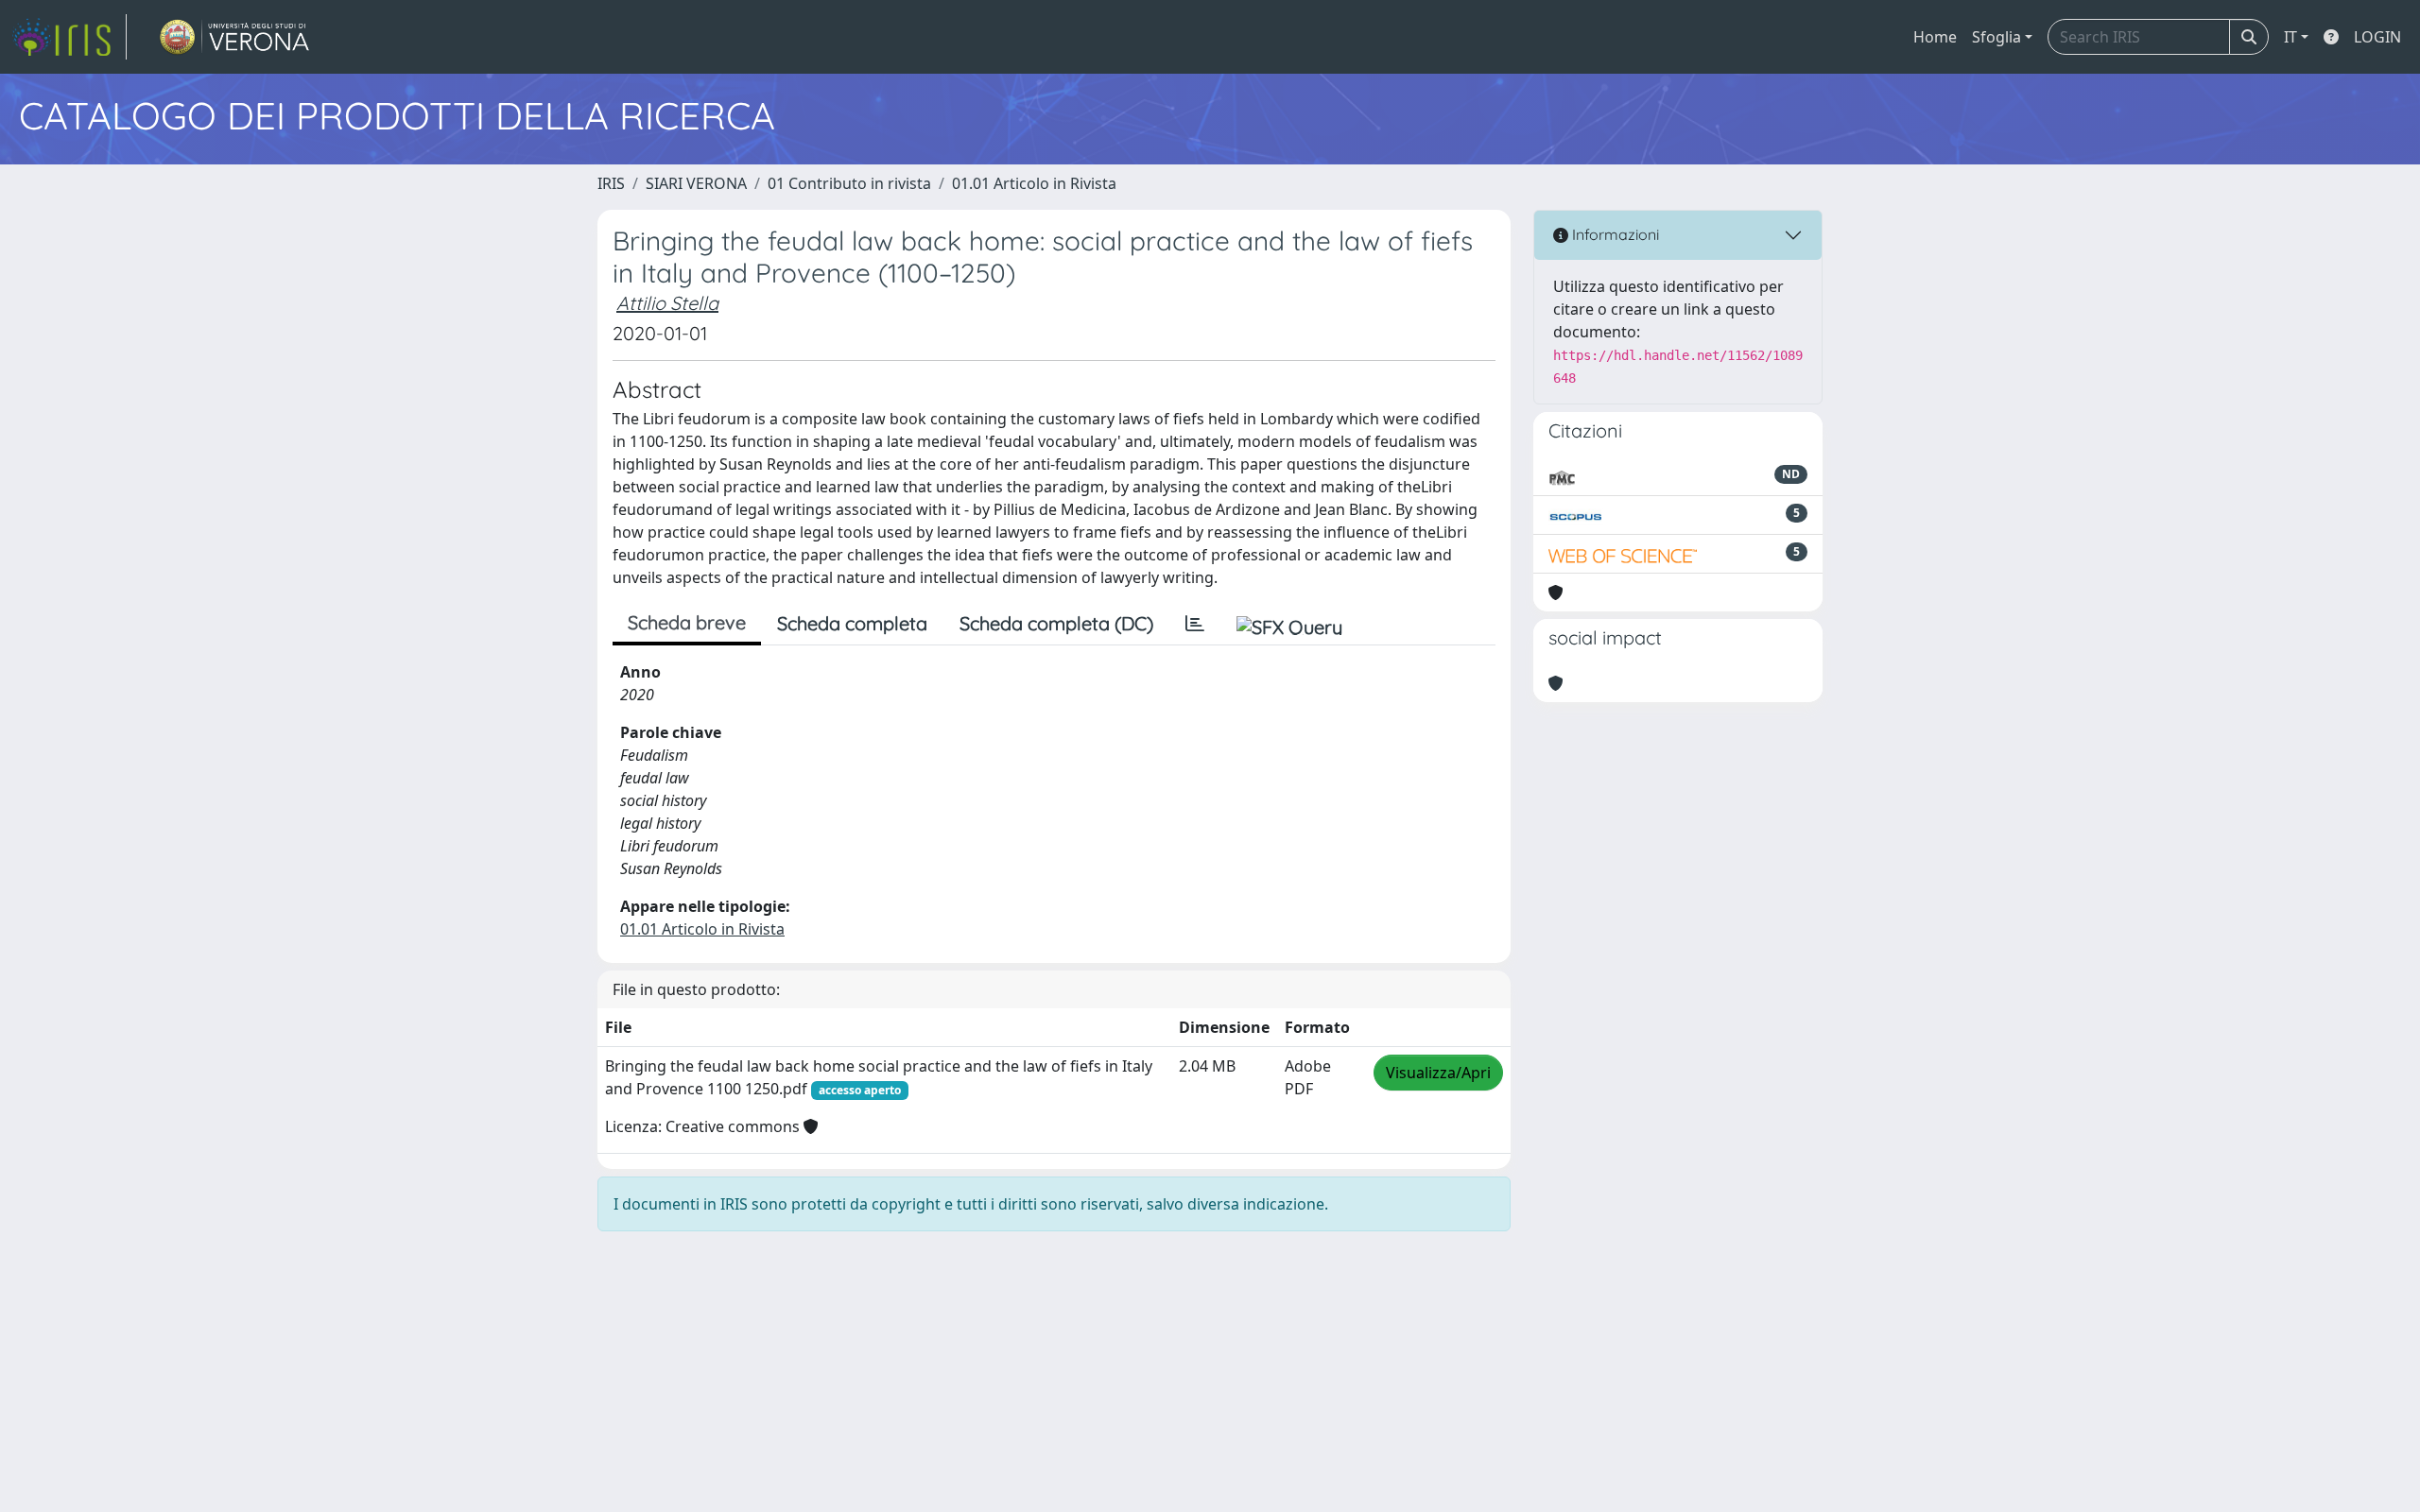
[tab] (1195, 624)
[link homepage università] (235, 37)
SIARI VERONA (696, 183)
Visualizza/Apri (1438, 1073)
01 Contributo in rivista (849, 183)
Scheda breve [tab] (687, 622)
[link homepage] (69, 37)
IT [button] (2290, 37)
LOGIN (2377, 37)
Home (1935, 37)
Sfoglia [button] (1996, 37)
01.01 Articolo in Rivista (1034, 183)
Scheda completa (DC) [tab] (1056, 623)
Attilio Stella (667, 303)
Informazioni (1614, 234)
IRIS (611, 183)
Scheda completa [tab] (852, 623)
